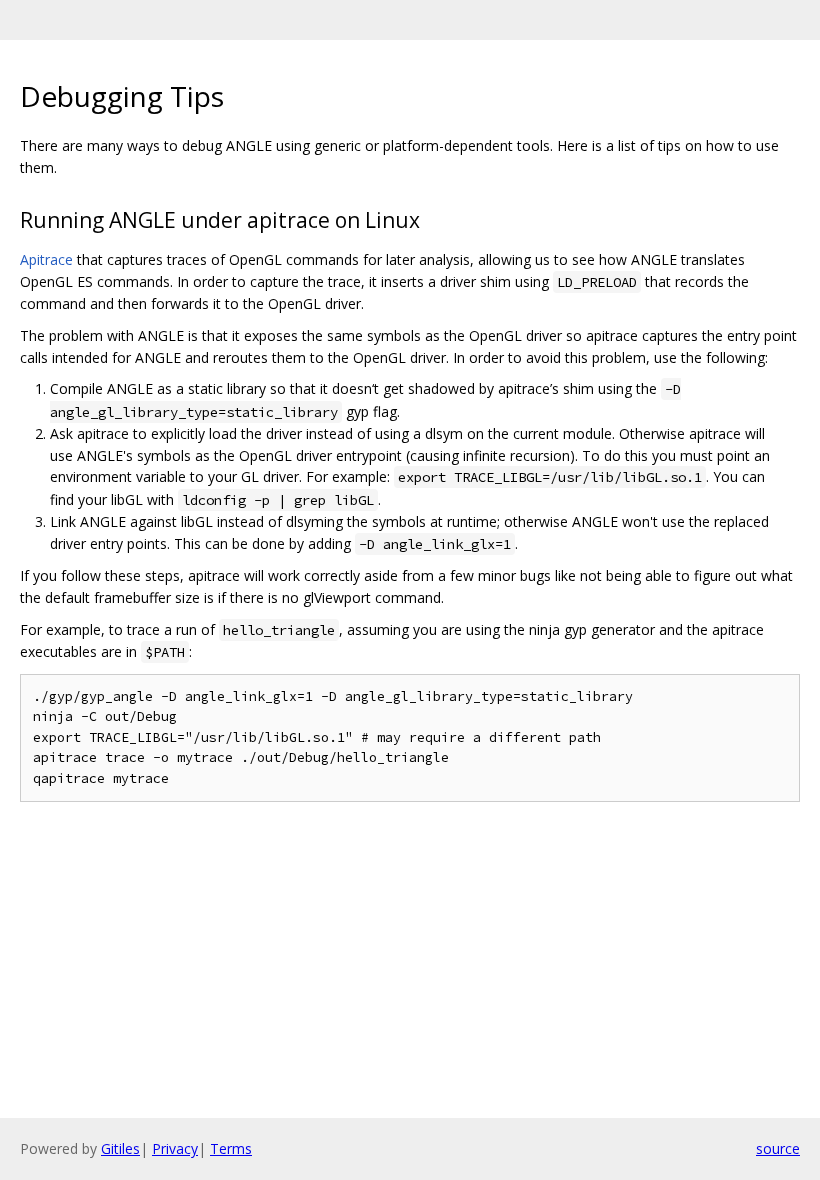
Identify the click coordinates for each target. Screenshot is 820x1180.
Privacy (175, 1148)
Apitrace (46, 259)
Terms (231, 1148)
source (778, 1148)
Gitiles (120, 1148)
